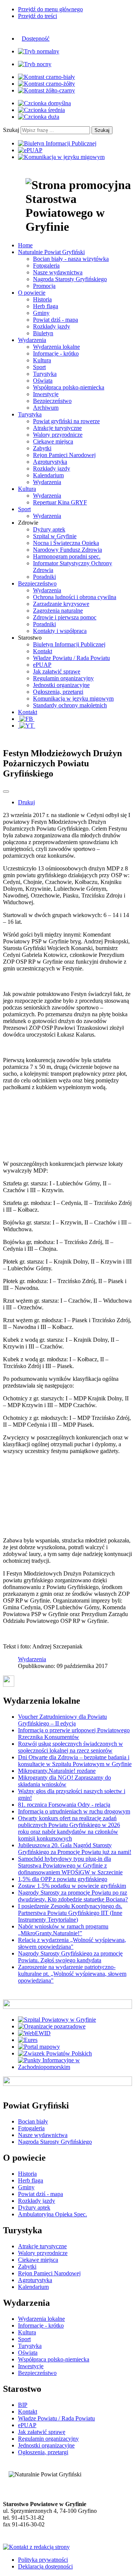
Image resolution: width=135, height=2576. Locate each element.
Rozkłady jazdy (52, 326)
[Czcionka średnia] (41, 110)
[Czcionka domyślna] (44, 103)
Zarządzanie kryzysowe (61, 604)
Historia (42, 299)
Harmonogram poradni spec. (67, 556)
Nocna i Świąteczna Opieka (66, 543)
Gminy (41, 313)
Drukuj (26, 802)
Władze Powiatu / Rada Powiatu (71, 658)
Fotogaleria (46, 266)
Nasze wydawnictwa (58, 272)
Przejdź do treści (37, 16)
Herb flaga (46, 306)
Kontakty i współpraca (60, 631)
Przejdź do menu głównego (50, 9)
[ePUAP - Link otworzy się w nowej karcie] (30, 150)
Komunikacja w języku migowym (73, 698)
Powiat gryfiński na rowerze (66, 421)
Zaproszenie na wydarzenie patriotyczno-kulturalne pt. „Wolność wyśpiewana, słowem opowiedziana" (72, 1974)
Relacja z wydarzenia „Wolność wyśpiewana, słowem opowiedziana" (72, 1943)
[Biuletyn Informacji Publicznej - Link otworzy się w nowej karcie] (57, 143)
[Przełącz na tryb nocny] (35, 64)
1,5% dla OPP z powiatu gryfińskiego (63, 1879)
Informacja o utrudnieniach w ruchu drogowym (74, 1811)
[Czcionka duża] (39, 117)
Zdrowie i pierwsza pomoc (65, 617)
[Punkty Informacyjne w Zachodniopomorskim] (75, 2067)
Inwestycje (46, 394)
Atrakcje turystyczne (57, 428)
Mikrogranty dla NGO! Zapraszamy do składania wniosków (64, 1781)
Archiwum (46, 408)
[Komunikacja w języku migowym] (61, 157)
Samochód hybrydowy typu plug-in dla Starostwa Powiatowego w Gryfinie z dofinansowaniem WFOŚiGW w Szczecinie (70, 1865)
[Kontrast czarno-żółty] (46, 84)
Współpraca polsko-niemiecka (69, 387)
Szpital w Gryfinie (55, 536)
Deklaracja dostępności (45, 2566)
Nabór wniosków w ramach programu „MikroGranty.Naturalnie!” (63, 1930)
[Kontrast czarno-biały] (46, 77)
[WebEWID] (34, 2033)
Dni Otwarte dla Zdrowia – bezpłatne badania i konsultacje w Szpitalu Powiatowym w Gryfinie (75, 1761)
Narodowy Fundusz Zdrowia (67, 550)
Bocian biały (33, 2121)
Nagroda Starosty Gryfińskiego (70, 279)
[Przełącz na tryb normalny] (39, 51)
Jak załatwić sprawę (57, 671)
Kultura (42, 360)
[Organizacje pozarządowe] (52, 2026)
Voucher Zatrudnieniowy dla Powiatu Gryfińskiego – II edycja (62, 1720)
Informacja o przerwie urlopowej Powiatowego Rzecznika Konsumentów (74, 1734)
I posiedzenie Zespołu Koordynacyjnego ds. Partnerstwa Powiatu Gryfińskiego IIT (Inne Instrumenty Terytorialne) (70, 1913)
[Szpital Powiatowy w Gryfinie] (57, 2020)
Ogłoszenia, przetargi (58, 692)
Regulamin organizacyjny (63, 678)
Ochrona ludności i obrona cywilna (75, 597)
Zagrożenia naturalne (58, 611)
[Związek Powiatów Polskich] (55, 2053)
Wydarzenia (47, 482)
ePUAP (42, 665)
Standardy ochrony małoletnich (70, 705)
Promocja (44, 286)
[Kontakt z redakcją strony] (36, 2547)
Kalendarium (48, 475)
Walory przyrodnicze (58, 435)
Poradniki (44, 577)
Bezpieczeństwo (52, 401)
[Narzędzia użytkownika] (6, 792)
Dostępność (36, 39)
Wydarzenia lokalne (56, 347)
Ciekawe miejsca (53, 441)
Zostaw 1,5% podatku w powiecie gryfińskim (72, 1886)
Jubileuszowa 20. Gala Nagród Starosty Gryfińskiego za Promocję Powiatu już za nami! (75, 1849)
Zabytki (42, 448)
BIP (23, 2405)
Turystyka (45, 374)
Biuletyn (43, 333)
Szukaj (11, 130)
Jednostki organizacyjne (61, 685)
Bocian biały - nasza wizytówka (71, 259)
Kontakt (43, 651)
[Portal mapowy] (39, 2047)
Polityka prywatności (43, 2560)
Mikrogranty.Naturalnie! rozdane (57, 1771)
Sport (39, 367)
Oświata (43, 381)
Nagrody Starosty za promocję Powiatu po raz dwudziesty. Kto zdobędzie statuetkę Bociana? (73, 1896)
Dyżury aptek (49, 529)
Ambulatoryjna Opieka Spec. (52, 2214)
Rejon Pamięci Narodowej (64, 455)
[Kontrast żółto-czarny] (46, 90)
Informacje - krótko (56, 353)
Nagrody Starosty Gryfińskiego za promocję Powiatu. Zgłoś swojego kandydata (70, 1957)
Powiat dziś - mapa (55, 320)
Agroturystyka (50, 462)
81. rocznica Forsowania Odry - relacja (64, 1805)
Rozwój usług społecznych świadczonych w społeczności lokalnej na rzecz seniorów (70, 1747)
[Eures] (28, 2040)
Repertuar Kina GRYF (60, 502)
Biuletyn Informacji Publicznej (69, 644)
